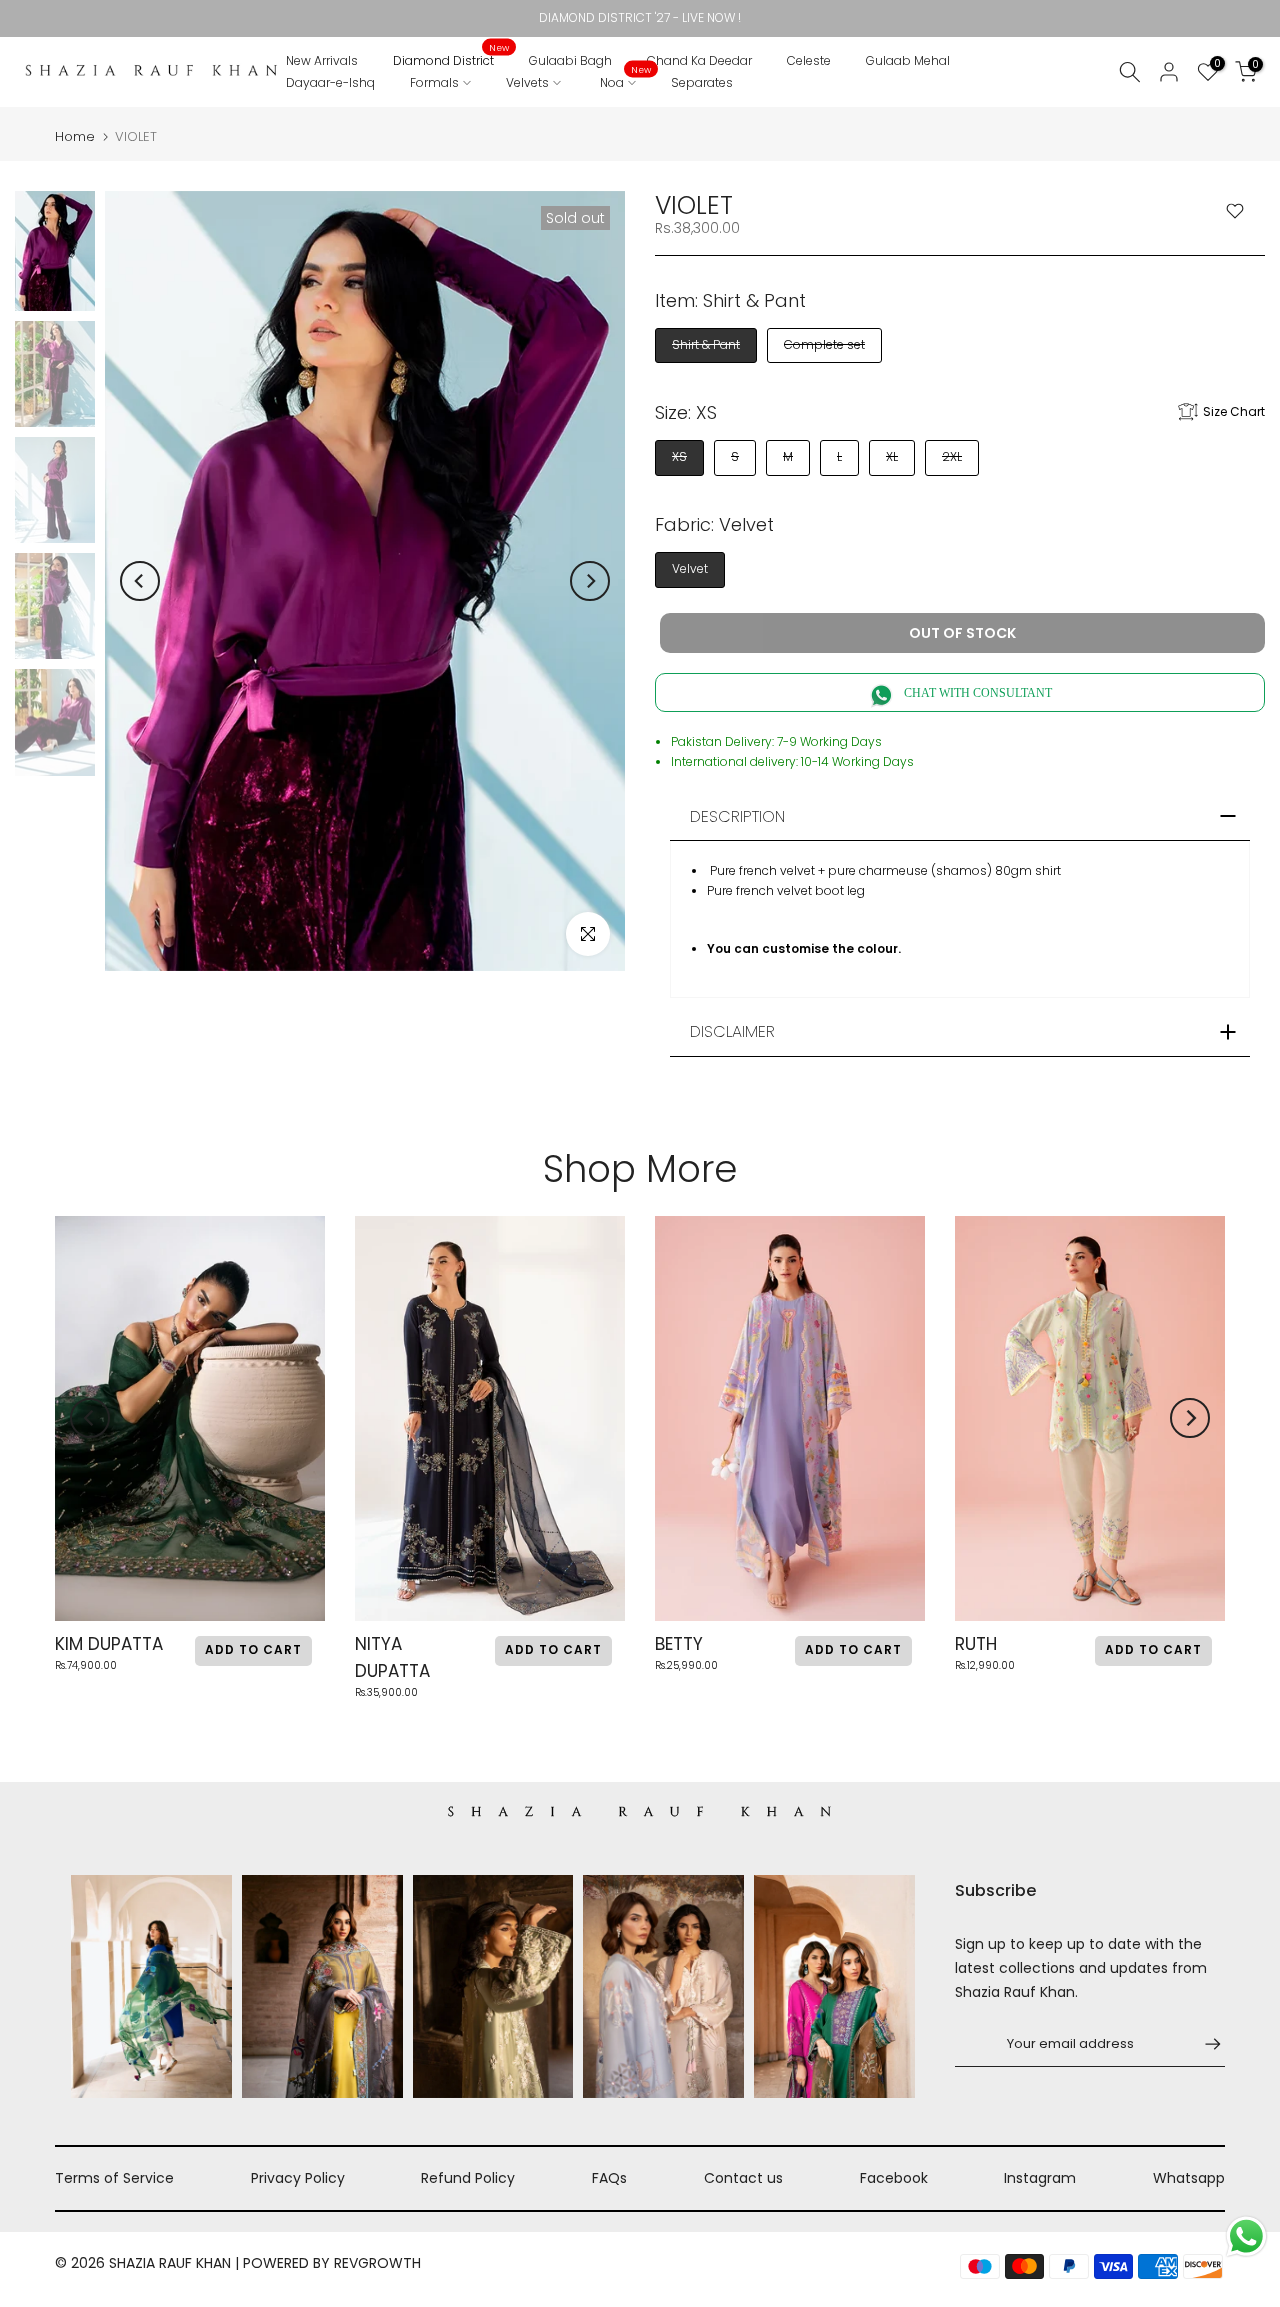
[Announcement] (640, 18)
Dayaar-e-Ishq (330, 82)
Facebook (894, 2178)
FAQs (609, 2178)
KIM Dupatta (109, 1644)
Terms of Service (114, 2178)
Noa (626, 81)
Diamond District (451, 59)
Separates (702, 82)
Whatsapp (1189, 2178)
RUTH (976, 1644)
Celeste (809, 60)
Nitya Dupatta (392, 1657)
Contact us (743, 2178)
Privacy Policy (298, 2178)
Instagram (1040, 2178)
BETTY (679, 1644)
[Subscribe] (1203, 2044)
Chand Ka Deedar (699, 60)
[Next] (590, 581)
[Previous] (140, 581)
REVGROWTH (377, 2263)
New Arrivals (322, 60)
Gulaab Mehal (908, 60)
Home (75, 136)
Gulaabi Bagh (570, 60)
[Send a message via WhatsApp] (1246, 2236)
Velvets (527, 82)
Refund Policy (468, 2178)
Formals (434, 82)
